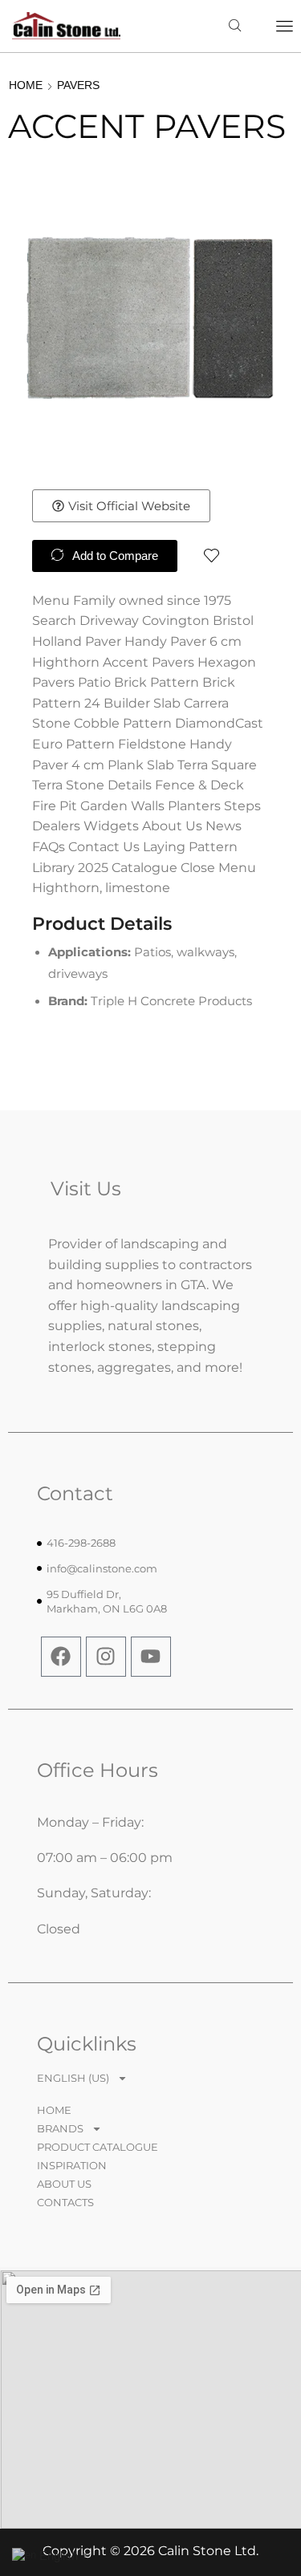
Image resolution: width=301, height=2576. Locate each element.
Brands (60, 2128)
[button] (285, 26)
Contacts (65, 2202)
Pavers (78, 85)
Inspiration (72, 2165)
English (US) (73, 2078)
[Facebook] (61, 1657)
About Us (64, 2184)
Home (26, 85)
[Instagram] (106, 1657)
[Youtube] (151, 1657)
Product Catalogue (98, 2147)
